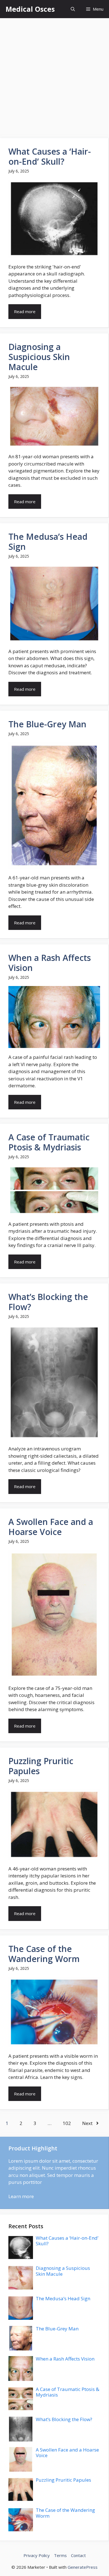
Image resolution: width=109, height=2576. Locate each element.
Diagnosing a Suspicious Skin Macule (39, 357)
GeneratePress (83, 2567)
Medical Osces (30, 9)
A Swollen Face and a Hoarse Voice (51, 1527)
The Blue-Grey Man (47, 724)
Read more (25, 311)
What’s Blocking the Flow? (48, 1302)
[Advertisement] (54, 75)
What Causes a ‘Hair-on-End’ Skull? (50, 156)
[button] (73, 9)
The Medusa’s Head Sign (48, 542)
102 (67, 2123)
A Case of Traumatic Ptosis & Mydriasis (49, 1142)
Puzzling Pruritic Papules (41, 1766)
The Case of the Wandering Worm (44, 1954)
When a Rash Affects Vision (50, 963)
